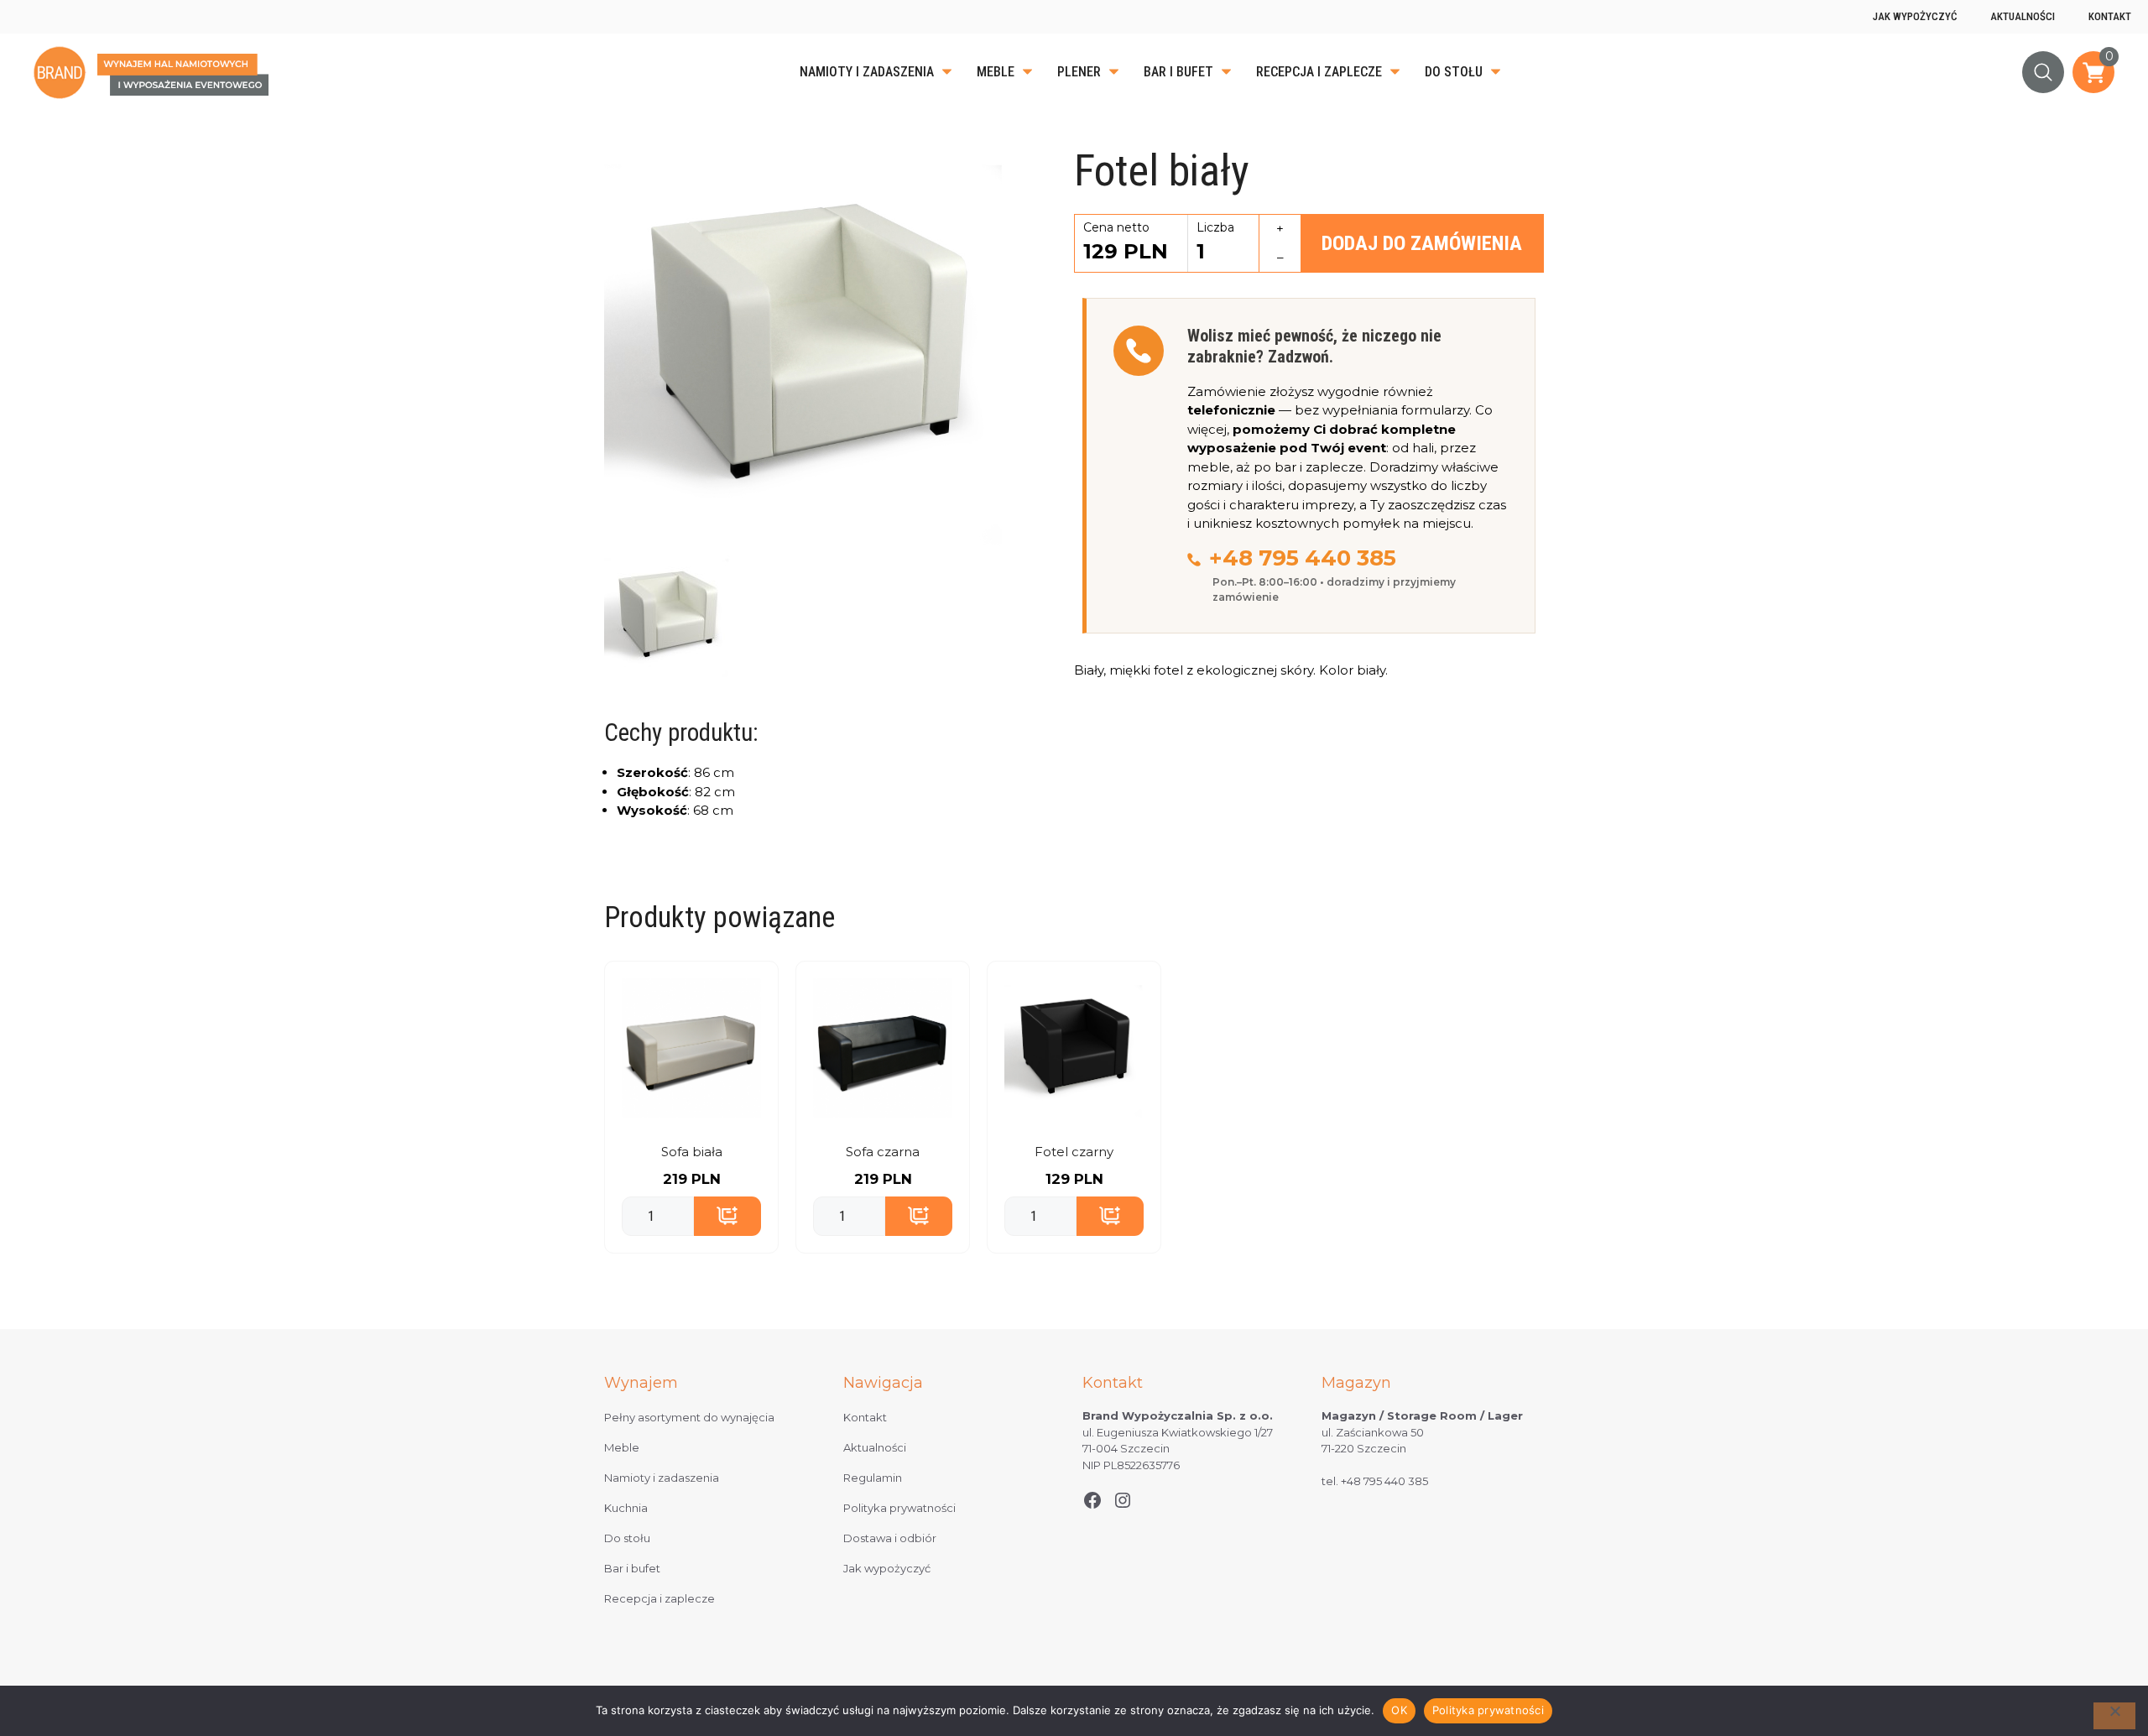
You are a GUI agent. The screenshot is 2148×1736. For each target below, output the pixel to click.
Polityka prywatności (899, 1508)
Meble (996, 72)
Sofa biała (692, 1152)
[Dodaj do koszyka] (727, 1217)
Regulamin (873, 1478)
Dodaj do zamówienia (1422, 243)
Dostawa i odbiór (890, 1538)
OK (1399, 1710)
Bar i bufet (1178, 72)
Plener (1079, 72)
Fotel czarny (1074, 1152)
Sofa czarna (883, 1152)
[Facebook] (1092, 1500)
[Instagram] (1123, 1500)
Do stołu (1454, 72)
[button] (2043, 72)
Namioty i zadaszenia (867, 72)
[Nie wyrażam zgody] (2114, 1716)
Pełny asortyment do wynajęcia (689, 1417)
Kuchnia (626, 1508)
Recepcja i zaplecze (1319, 72)
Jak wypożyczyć (1915, 16)
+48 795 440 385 (1303, 558)
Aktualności (2023, 16)
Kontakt (2110, 16)
